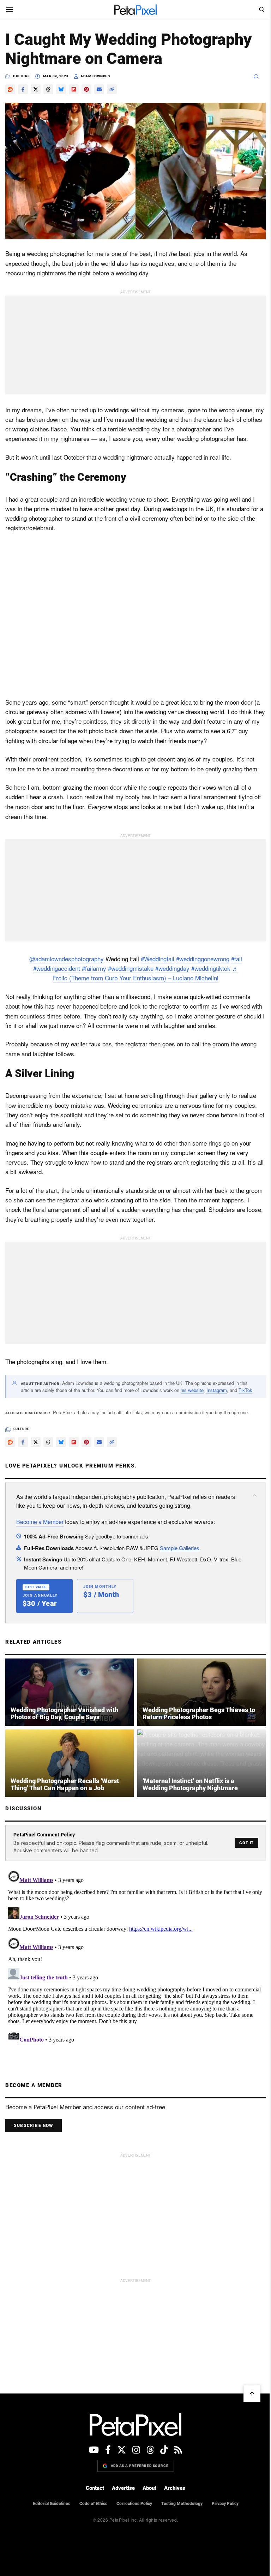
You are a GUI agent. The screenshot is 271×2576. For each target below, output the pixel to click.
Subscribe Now (34, 2126)
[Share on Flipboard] (74, 89)
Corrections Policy (134, 2504)
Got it (246, 1843)
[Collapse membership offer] (255, 1495)
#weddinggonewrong (203, 959)
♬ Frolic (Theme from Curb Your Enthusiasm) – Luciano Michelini (146, 973)
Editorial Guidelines (52, 2504)
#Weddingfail (158, 959)
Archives (175, 2488)
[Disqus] (135, 1956)
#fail (237, 959)
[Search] (261, 10)
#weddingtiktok (211, 968)
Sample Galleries (180, 1548)
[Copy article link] (112, 89)
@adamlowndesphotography (67, 959)
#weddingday (172, 968)
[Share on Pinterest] (86, 89)
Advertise (123, 2488)
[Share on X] (36, 89)
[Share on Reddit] (10, 89)
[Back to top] (252, 2393)
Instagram (217, 1390)
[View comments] (260, 76)
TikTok (245, 1390)
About (149, 2488)
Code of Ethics (93, 2504)
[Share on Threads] (48, 89)
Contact (95, 2488)
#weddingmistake (131, 968)
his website (192, 1390)
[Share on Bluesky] (61, 89)
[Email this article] (99, 89)
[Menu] (10, 10)
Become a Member (40, 1522)
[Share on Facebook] (23, 89)
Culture (22, 76)
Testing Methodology (182, 2504)
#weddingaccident (57, 968)
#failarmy (94, 968)
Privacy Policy (225, 2504)
